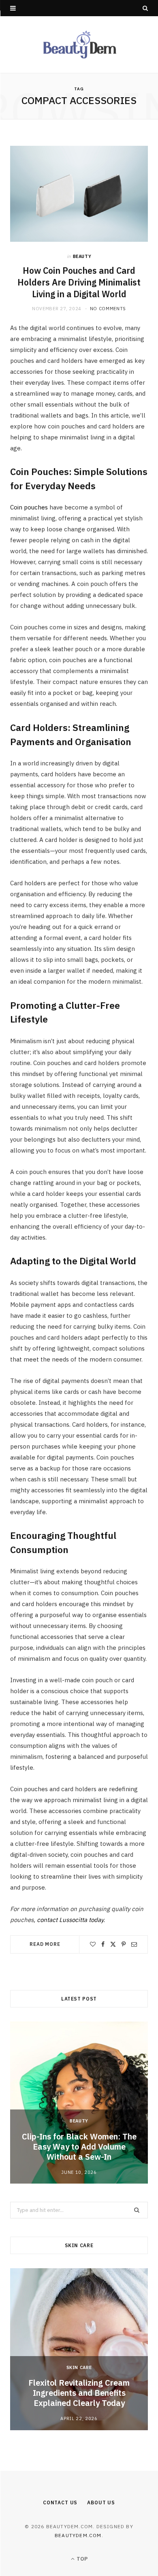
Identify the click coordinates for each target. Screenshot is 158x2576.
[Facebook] (103, 1944)
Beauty (82, 256)
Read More (45, 1944)
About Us (101, 2502)
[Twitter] (113, 1944)
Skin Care (79, 2367)
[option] (79, 2103)
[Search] (145, 8)
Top (81, 2559)
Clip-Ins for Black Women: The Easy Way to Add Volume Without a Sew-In (79, 2147)
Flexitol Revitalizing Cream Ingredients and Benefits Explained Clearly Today (79, 2393)
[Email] (134, 1944)
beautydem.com (78, 2535)
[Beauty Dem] (79, 45)
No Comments (108, 309)
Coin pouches (29, 507)
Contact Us (60, 2502)
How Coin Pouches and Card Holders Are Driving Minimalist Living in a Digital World (79, 282)
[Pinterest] (124, 1944)
